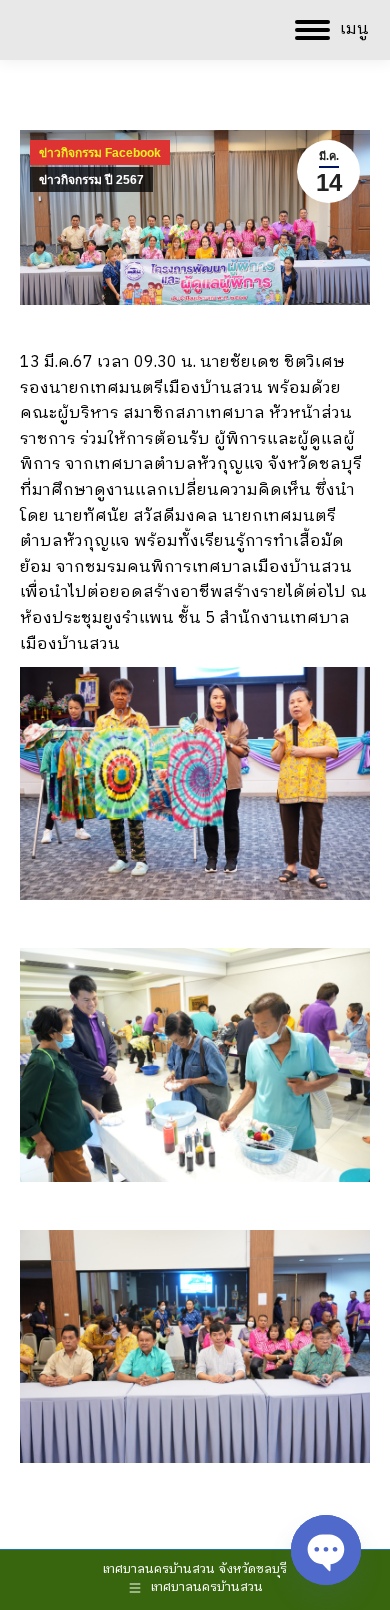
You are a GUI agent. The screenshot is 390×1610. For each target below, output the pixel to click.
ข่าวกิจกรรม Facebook (100, 153)
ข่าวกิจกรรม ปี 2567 (91, 180)
